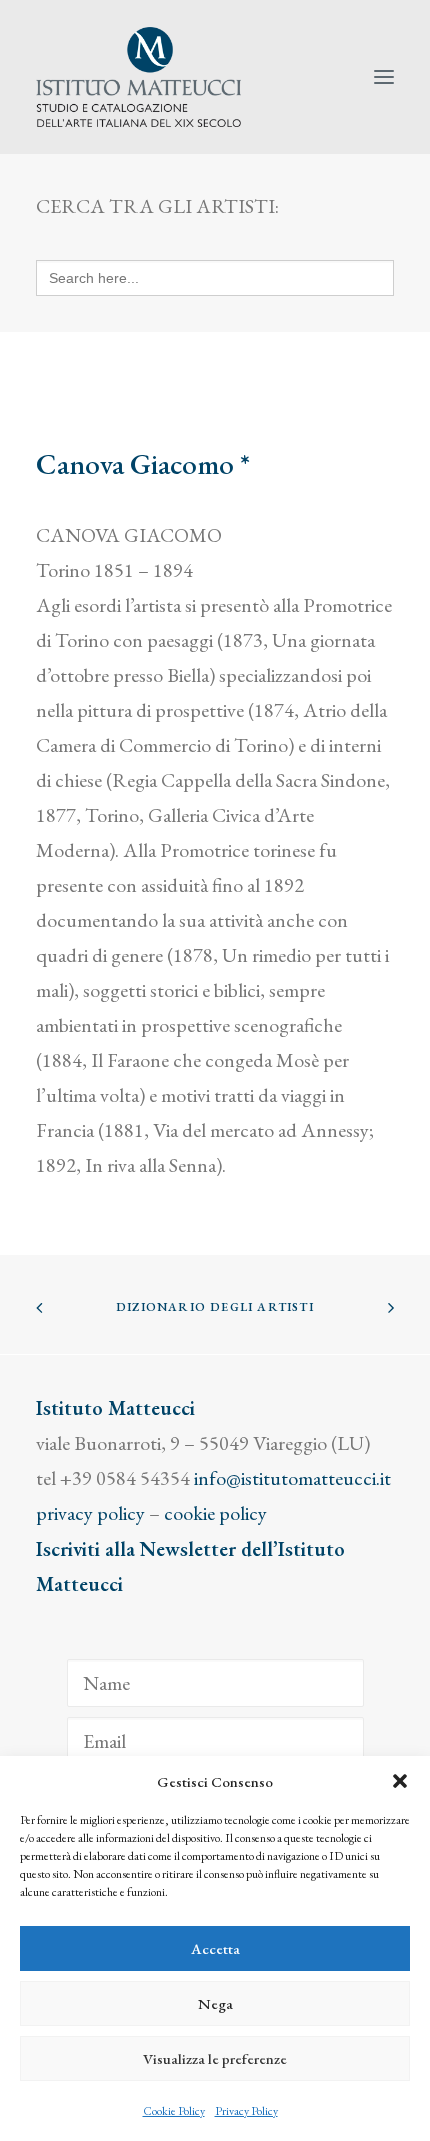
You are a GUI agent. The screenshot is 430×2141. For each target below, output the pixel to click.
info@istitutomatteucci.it (292, 1478)
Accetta (215, 1948)
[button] (400, 1781)
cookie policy (215, 1513)
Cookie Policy (174, 2111)
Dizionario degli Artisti (215, 1307)
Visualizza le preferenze (215, 2058)
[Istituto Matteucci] (138, 77)
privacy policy (90, 1513)
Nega (215, 2003)
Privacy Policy (246, 2111)
